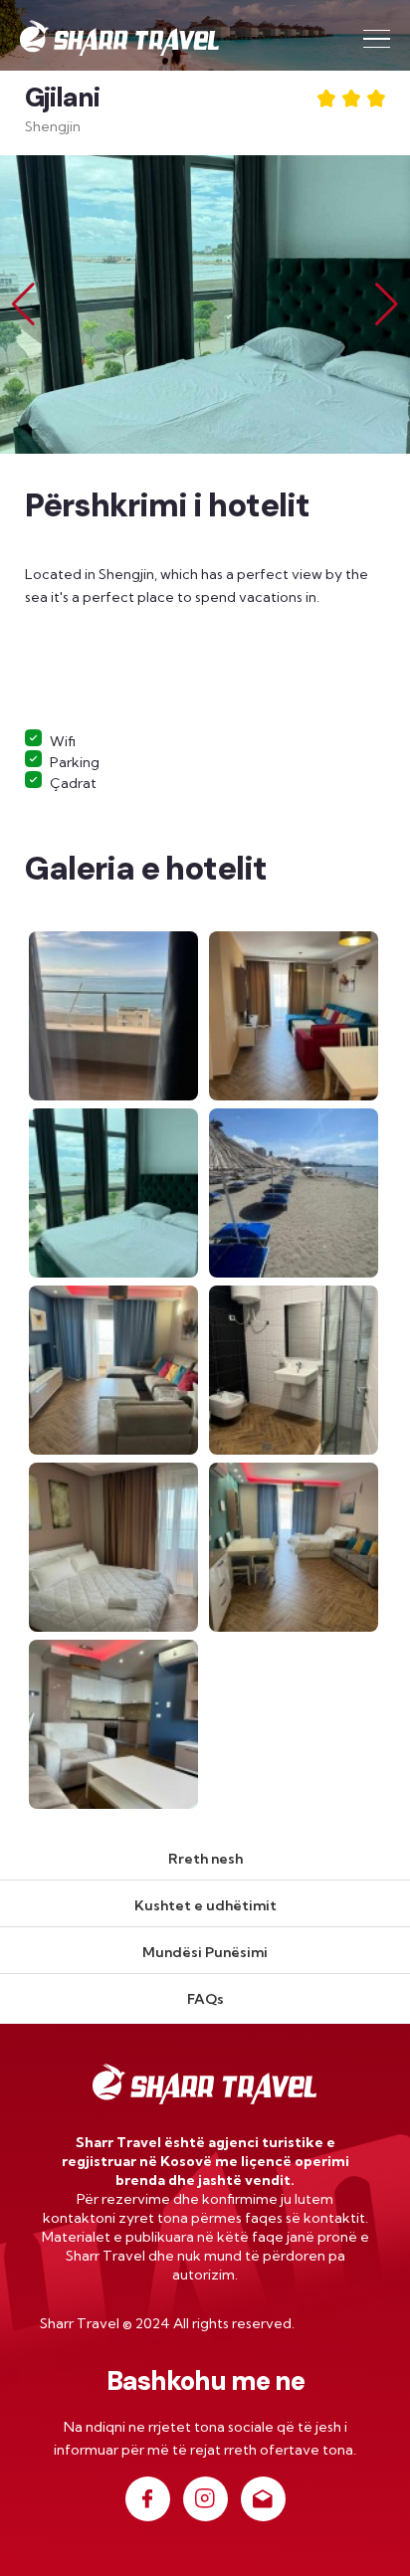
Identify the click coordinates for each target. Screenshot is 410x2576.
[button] (387, 304)
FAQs (205, 1999)
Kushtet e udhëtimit (205, 1905)
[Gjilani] (115, 1014)
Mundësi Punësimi (205, 1952)
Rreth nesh (205, 1859)
